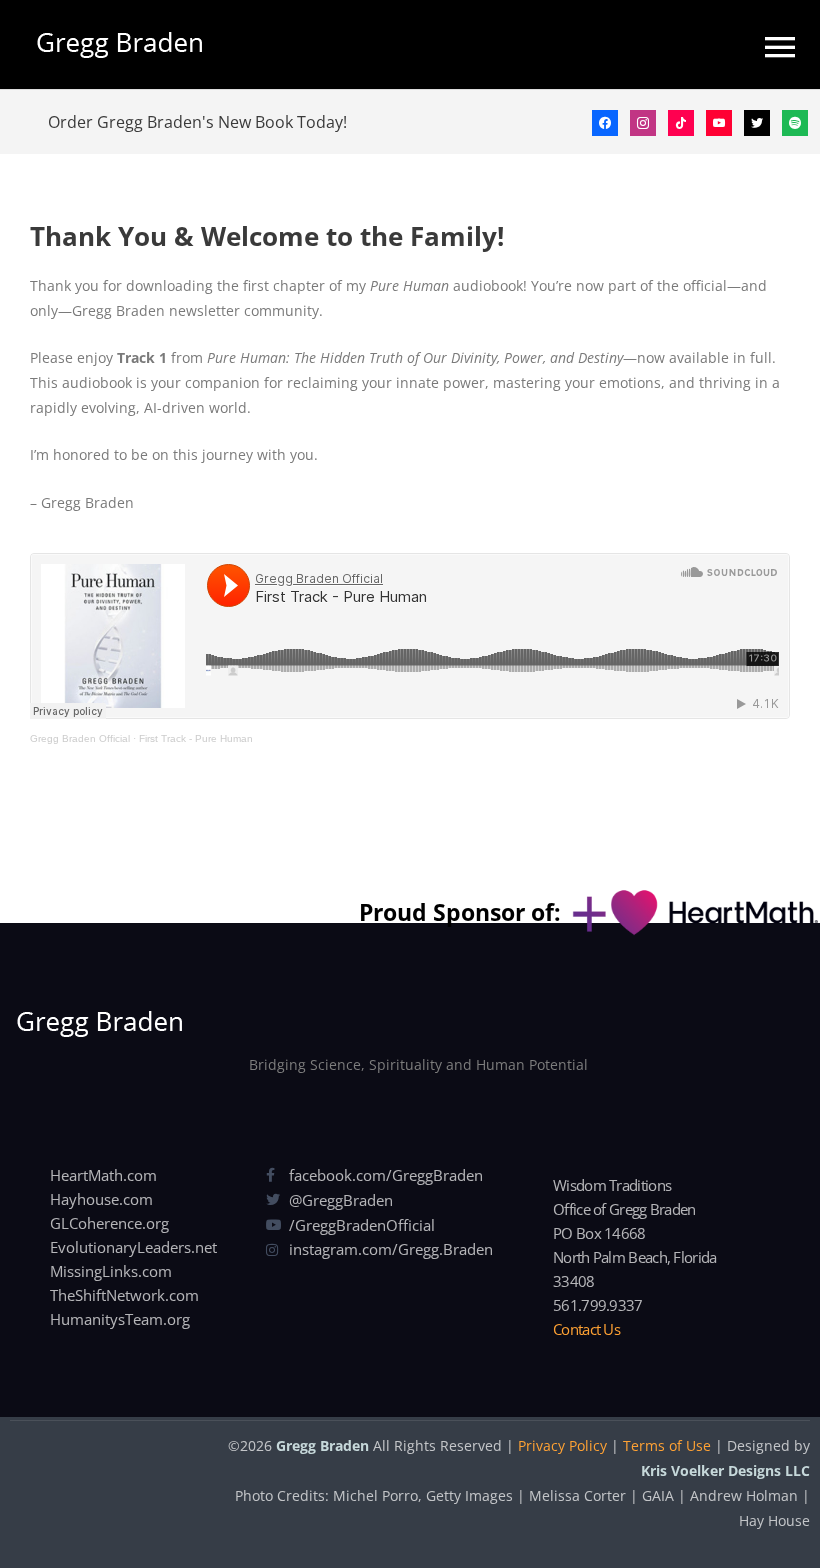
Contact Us (586, 1329)
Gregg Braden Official (80, 738)
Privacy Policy (562, 1445)
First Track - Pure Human (196, 738)
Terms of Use (667, 1445)
